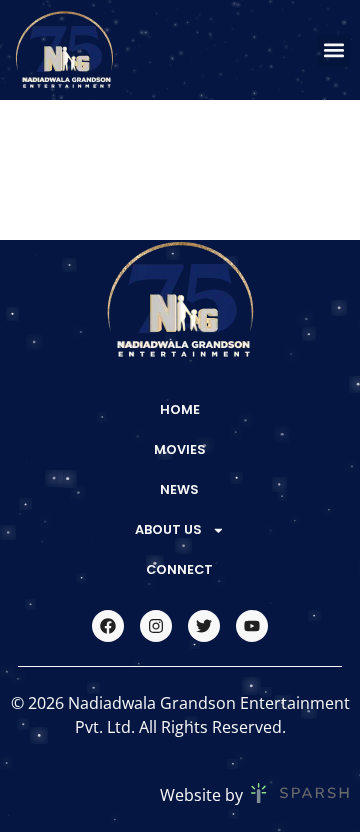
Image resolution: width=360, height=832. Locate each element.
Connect (179, 569)
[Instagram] (156, 626)
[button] (333, 50)
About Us (168, 529)
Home (180, 409)
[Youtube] (252, 626)
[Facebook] (108, 626)
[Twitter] (204, 626)
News (179, 489)
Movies (180, 449)
